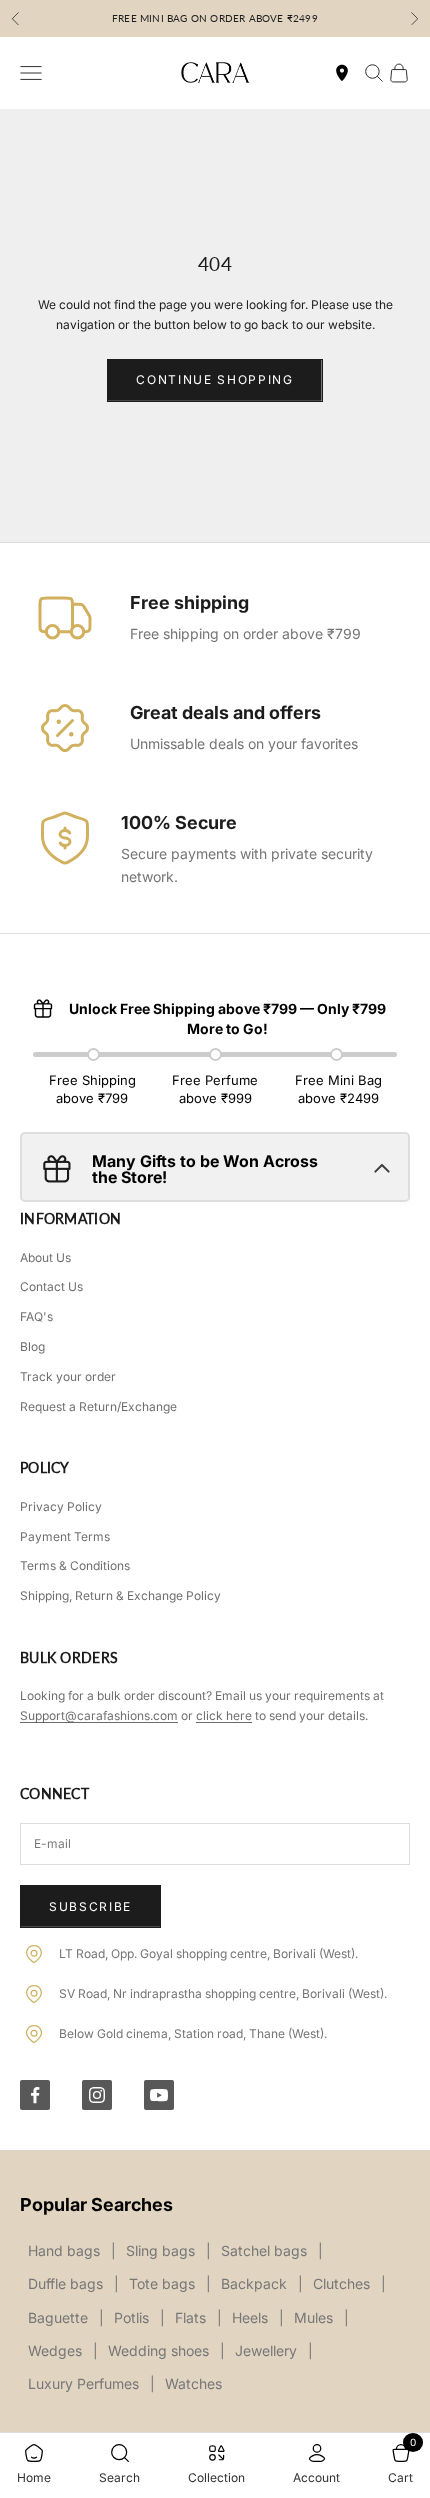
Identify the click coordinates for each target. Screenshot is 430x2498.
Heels (250, 2317)
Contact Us (51, 1286)
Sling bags (160, 2250)
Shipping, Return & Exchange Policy (120, 1595)
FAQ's (36, 1316)
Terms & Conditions (75, 1565)
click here (224, 1715)
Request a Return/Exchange (98, 1406)
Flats (190, 2317)
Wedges (55, 2350)
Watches (193, 2383)
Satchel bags (264, 2250)
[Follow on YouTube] (159, 2095)
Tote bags (162, 2283)
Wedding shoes (158, 2350)
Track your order (68, 1376)
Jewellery (266, 2350)
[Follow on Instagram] (97, 2095)
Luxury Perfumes (83, 2383)
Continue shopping (215, 379)
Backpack (254, 2283)
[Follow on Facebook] (35, 2095)
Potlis (131, 2317)
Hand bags (64, 2250)
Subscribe (90, 1906)
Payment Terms (65, 1536)
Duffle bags (65, 2283)
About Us (45, 1257)
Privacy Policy (61, 1506)
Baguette (58, 2317)
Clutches (341, 2283)
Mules (313, 2317)
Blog (32, 1346)
